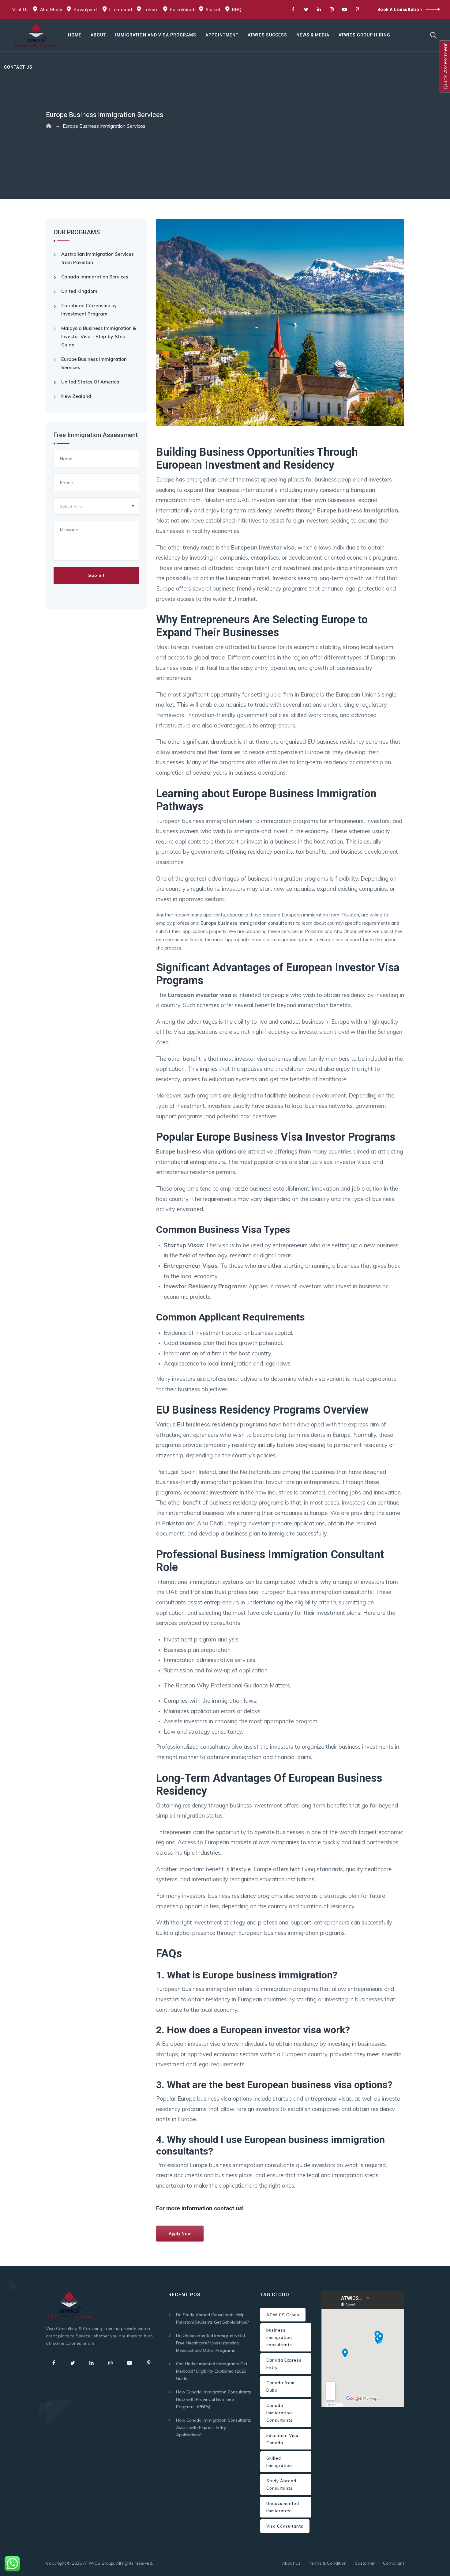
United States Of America (90, 382)
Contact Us (18, 67)
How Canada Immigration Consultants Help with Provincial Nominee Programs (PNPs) (214, 2399)
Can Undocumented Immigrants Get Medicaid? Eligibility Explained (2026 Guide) (212, 2371)
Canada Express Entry (284, 2364)
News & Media (313, 35)
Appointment (222, 35)
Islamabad (121, 9)
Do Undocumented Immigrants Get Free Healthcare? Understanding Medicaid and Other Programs (211, 2343)
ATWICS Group (283, 2315)
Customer (365, 2563)
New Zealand (76, 396)
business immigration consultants (279, 2337)
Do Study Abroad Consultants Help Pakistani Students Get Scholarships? (212, 2318)
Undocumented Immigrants (283, 2507)
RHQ (237, 9)
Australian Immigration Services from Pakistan (97, 258)
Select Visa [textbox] (71, 506)
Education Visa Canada (282, 2439)
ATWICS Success (267, 35)
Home (75, 35)
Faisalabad (182, 9)
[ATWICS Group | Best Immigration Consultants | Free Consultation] (36, 35)
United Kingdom (79, 291)
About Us (291, 2563)
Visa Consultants (285, 2526)
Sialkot (213, 9)
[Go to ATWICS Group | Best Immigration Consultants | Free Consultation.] (49, 126)
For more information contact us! (200, 2208)
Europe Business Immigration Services (94, 363)
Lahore (151, 9)
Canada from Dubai (280, 2386)
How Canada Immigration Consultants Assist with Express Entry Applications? (214, 2427)
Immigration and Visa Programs (156, 35)
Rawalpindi (86, 9)
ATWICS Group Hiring (364, 35)
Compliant (394, 2563)
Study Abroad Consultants (281, 2484)
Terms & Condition (328, 2563)
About (98, 35)
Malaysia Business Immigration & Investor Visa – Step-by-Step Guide (99, 336)
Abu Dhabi (51, 9)
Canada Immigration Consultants (279, 2413)
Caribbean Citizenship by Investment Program (89, 310)
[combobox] (96, 506)
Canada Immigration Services (95, 277)
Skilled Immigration (279, 2462)
